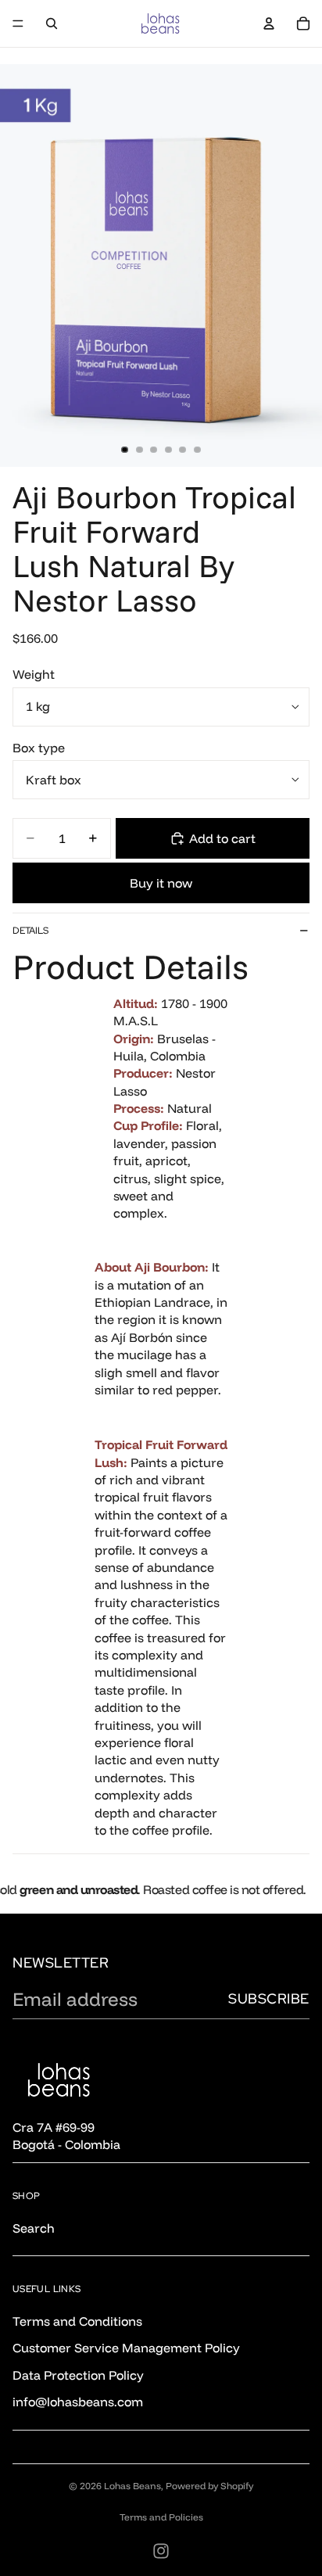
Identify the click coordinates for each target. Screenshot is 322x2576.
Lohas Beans (132, 2486)
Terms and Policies (161, 2517)
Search (34, 2228)
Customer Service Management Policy (126, 2348)
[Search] (52, 23)
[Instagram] (161, 2551)
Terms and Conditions (77, 2321)
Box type (39, 748)
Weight (34, 674)
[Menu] (18, 23)
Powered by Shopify (209, 2486)
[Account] (269, 23)
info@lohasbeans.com (78, 2402)
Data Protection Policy (78, 2375)
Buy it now (161, 883)
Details (30, 931)
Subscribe (269, 1998)
